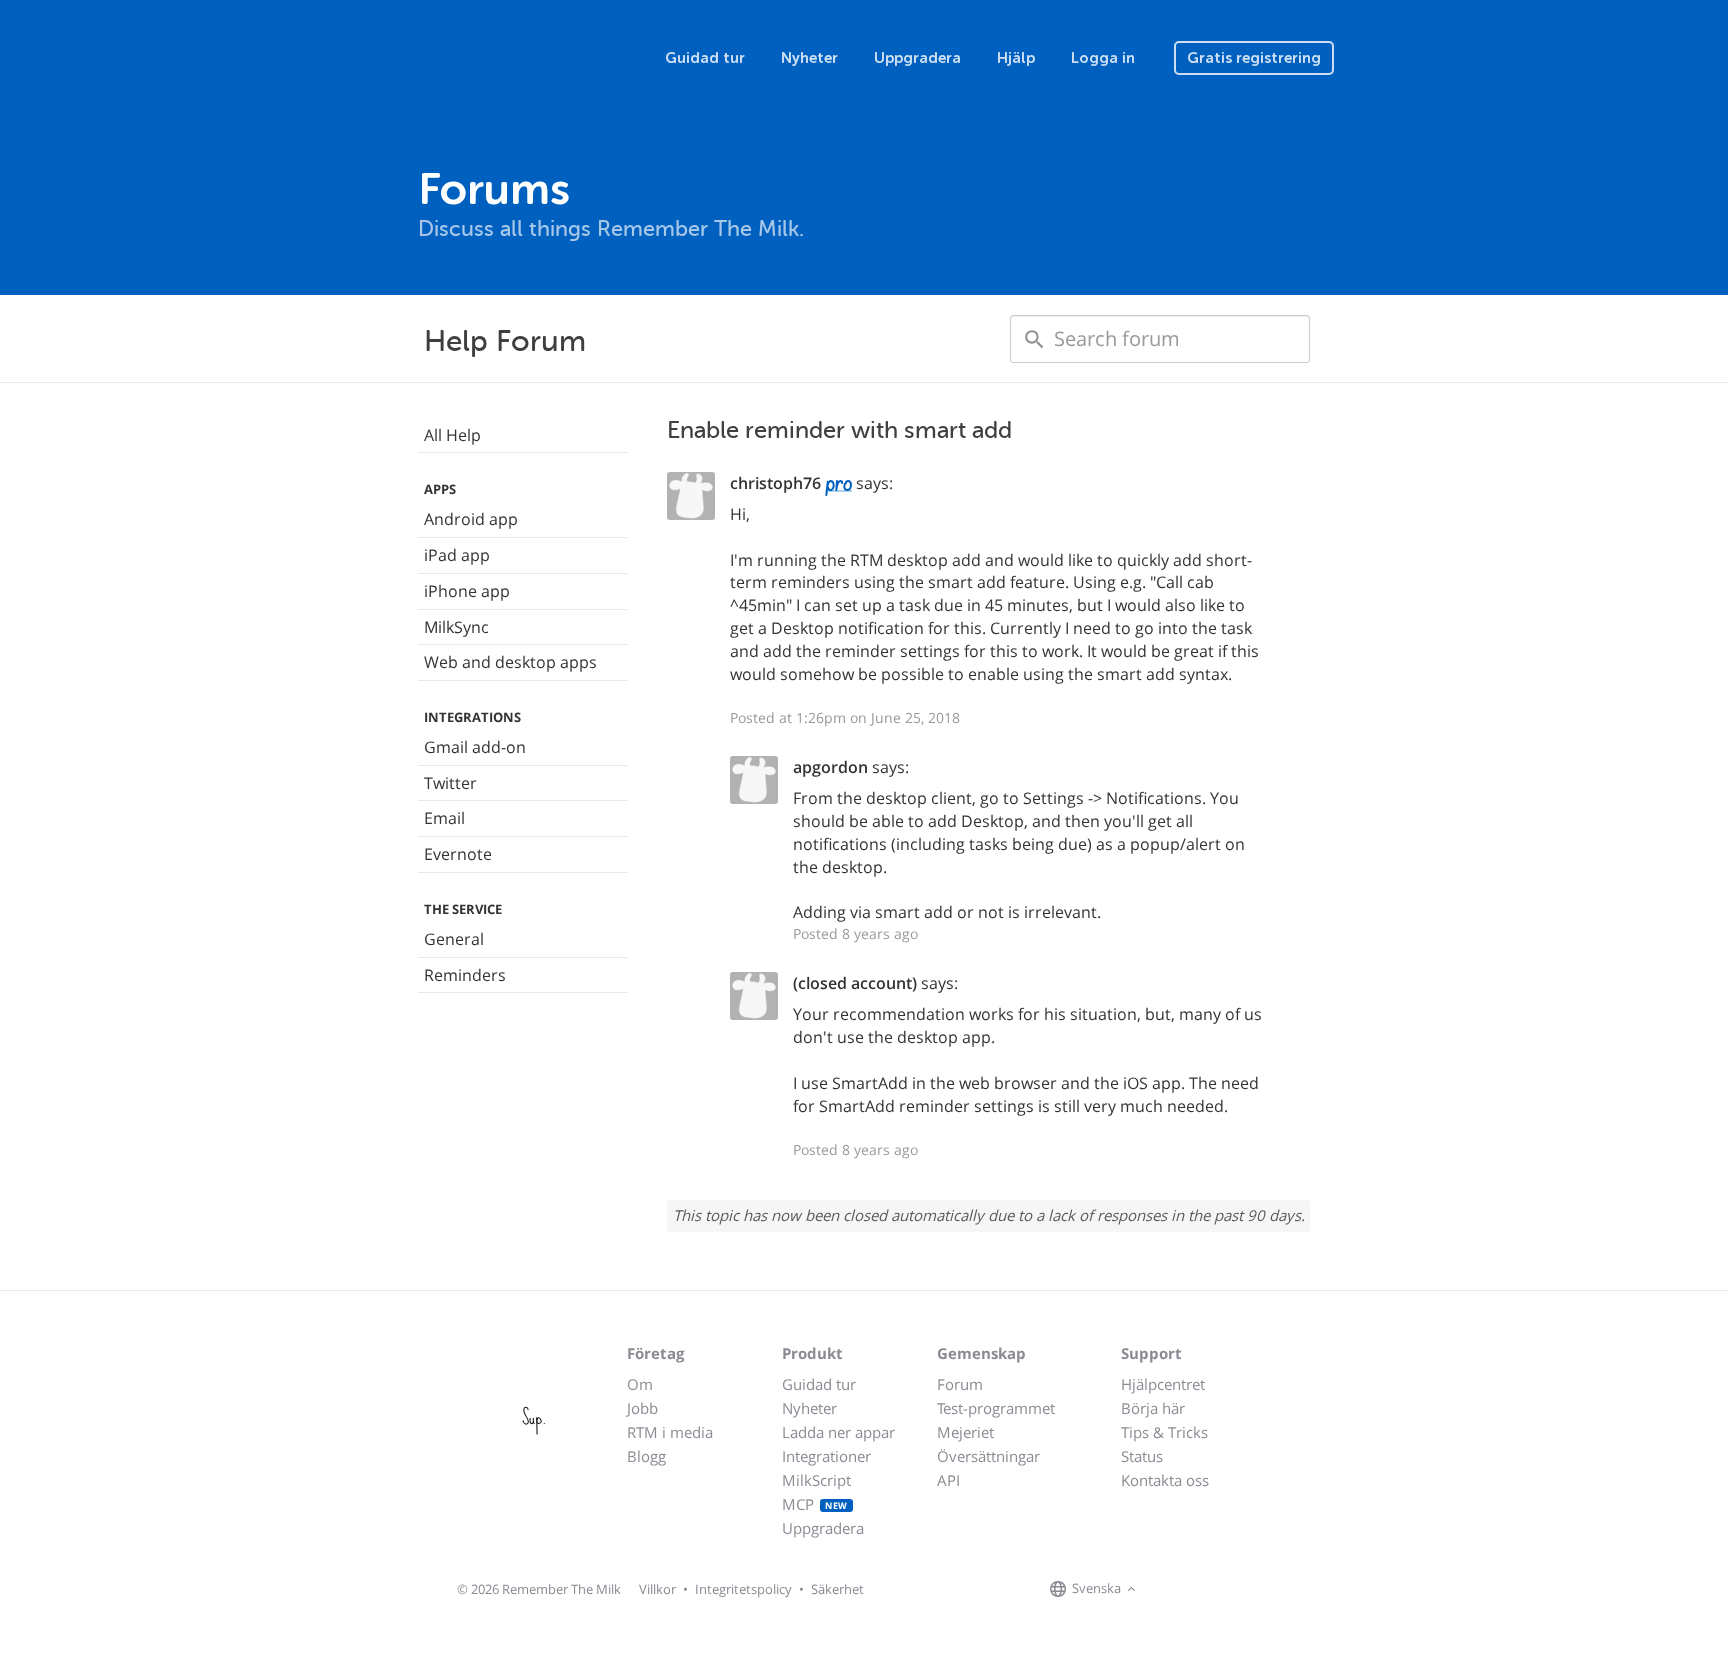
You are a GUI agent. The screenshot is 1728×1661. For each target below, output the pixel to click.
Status (1142, 1456)
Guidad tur (705, 58)
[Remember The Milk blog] (1223, 1590)
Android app (471, 519)
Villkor (657, 1589)
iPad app (457, 555)
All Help (452, 435)
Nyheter (809, 58)
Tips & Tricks (1164, 1432)
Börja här (1153, 1408)
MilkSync (456, 627)
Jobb (642, 1408)
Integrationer (826, 1456)
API (948, 1480)
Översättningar (988, 1456)
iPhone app (467, 591)
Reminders (465, 975)
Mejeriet (965, 1432)
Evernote (458, 854)
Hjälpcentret (1163, 1384)
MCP (815, 1504)
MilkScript (816, 1480)
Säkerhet (837, 1589)
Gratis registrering (1254, 58)
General (454, 939)
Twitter (450, 783)
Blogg (646, 1456)
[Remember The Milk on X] (1198, 1590)
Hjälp (1016, 58)
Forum (960, 1384)
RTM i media (670, 1432)
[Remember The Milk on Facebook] (1170, 1590)
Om (640, 1384)
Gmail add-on (475, 747)
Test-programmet (996, 1408)
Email (444, 818)
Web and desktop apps (510, 662)
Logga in (1103, 58)
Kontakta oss (1165, 1480)
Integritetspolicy (743, 1589)
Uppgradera (917, 58)
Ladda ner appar (838, 1432)
